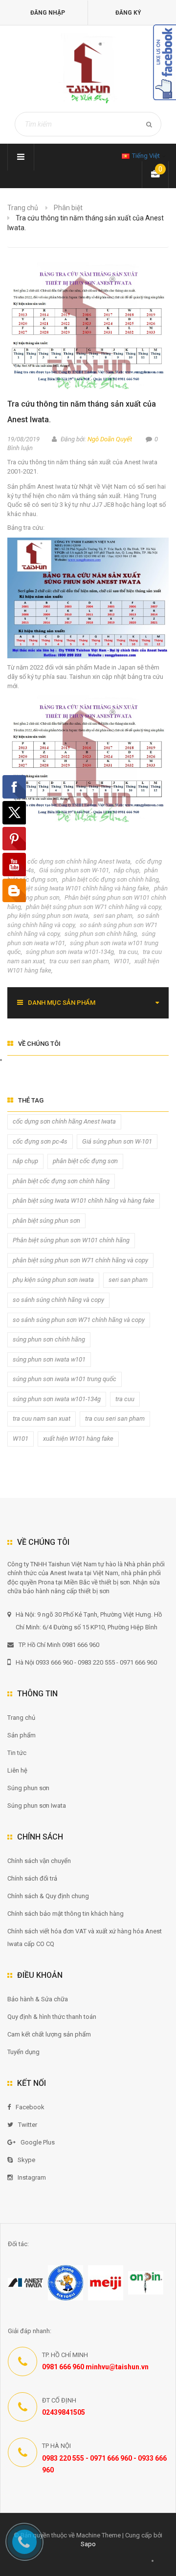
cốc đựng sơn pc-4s (40, 1141)
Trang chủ (23, 208)
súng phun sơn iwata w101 (49, 1359)
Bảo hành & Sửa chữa (38, 1999)
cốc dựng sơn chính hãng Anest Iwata (79, 861)
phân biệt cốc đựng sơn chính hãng (110, 879)
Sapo (88, 2544)
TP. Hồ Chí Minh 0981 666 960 (59, 1645)
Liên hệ (17, 1770)
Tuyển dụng (23, 2052)
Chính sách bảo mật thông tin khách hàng (66, 1914)
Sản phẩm (22, 1735)
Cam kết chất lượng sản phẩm (49, 2034)
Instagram (32, 2177)
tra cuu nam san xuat (42, 1418)
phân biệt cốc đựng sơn (85, 1161)
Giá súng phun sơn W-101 (74, 870)
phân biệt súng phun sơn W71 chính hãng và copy (93, 907)
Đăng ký (128, 13)
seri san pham (113, 916)
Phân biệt (68, 208)
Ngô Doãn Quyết (110, 439)
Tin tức (17, 1753)
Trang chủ (21, 1718)
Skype (26, 2160)
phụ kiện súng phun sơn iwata (48, 916)
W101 (122, 961)
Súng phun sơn (28, 1788)
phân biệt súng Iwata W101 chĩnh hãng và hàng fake (78, 888)
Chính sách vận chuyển (39, 1861)
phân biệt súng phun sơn (46, 1221)
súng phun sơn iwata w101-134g (70, 952)
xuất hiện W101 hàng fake (78, 1439)
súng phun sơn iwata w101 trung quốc (65, 1379)
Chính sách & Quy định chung (48, 1896)
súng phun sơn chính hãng (101, 934)
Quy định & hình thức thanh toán (52, 2017)
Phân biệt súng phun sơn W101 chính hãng (71, 1240)
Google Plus (38, 2142)
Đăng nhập (48, 13)
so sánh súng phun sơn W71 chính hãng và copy (79, 1320)
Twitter (28, 2125)
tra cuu (128, 952)
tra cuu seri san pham (79, 961)
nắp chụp (127, 870)
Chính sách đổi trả (32, 1878)
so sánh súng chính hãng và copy (58, 1300)
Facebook (30, 2107)
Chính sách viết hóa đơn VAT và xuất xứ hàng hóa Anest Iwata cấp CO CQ (85, 1937)
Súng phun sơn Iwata (37, 1806)
